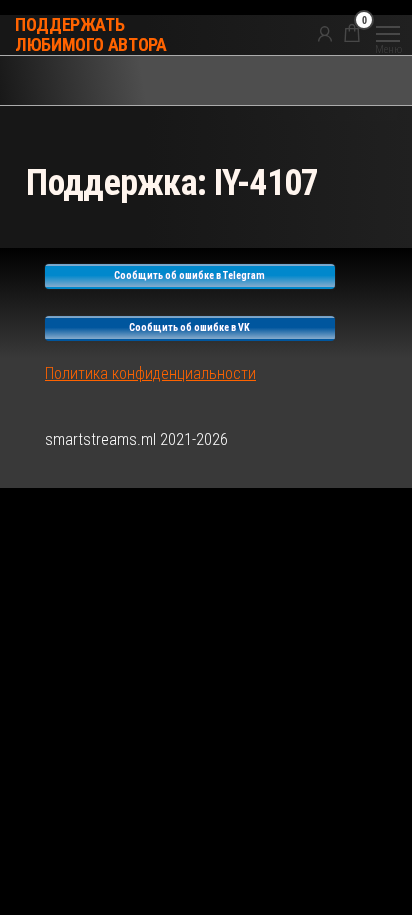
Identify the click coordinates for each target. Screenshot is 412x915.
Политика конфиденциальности (150, 373)
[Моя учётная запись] (325, 33)
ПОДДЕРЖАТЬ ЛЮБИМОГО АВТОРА (91, 34)
